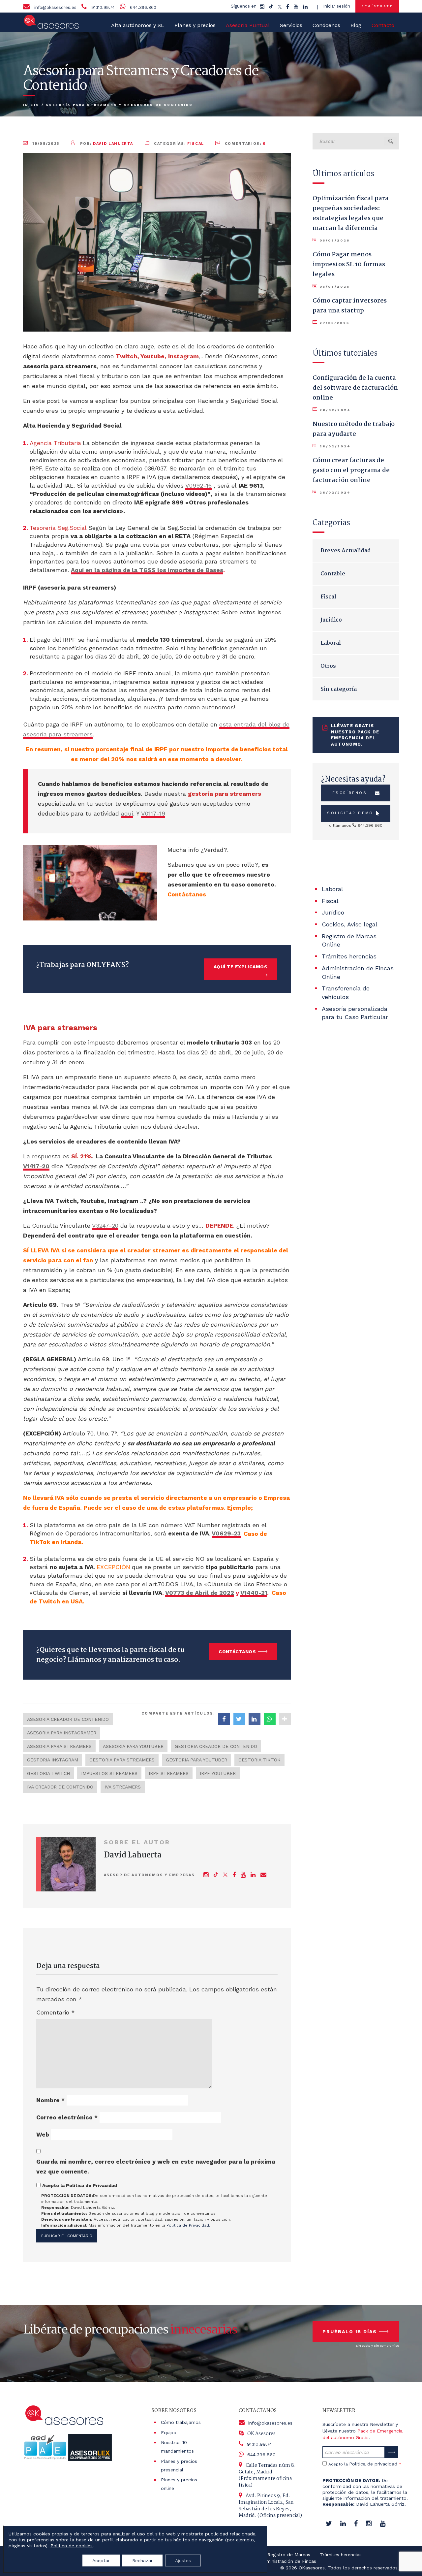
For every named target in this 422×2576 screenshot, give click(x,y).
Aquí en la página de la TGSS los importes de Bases (147, 570)
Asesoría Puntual (248, 25)
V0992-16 (198, 485)
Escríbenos (350, 793)
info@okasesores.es (55, 7)
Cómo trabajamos (181, 2422)
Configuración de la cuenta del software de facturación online (355, 388)
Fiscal (196, 144)
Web (43, 2134)
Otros (328, 666)
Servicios (291, 25)
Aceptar (101, 2560)
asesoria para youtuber (133, 1746)
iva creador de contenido (60, 1787)
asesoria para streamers (59, 1746)
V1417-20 (36, 1166)
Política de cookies (72, 2546)
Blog (356, 25)
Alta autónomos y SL (138, 25)
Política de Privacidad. (188, 2225)
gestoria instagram (53, 1760)
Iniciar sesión (337, 6)
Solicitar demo (350, 813)
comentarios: (245, 144)
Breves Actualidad (346, 551)
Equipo (169, 2432)
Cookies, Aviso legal (350, 924)
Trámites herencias (349, 956)
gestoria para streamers (122, 1760)
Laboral (331, 643)
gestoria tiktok (259, 1760)
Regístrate (377, 6)
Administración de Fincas (288, 2561)
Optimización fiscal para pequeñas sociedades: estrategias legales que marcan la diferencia (351, 213)
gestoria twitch (48, 1773)
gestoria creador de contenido (216, 1746)
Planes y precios (195, 25)
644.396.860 (143, 7)
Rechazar (142, 2560)
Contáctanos (237, 1652)
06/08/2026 (334, 240)
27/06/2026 (334, 323)
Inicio (31, 105)
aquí (127, 813)
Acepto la (365, 2464)
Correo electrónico (67, 2117)
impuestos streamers (109, 1773)
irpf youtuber (218, 1773)
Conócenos (326, 25)
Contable (333, 574)
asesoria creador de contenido (68, 1719)
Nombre (50, 2100)
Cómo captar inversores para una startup (350, 306)
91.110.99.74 (103, 7)
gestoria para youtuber (196, 1760)
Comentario (56, 2012)
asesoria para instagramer (62, 1733)
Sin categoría (339, 689)
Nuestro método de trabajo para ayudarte (354, 429)
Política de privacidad (373, 2464)
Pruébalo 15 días (350, 2332)
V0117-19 (153, 813)
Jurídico (331, 620)
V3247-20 (105, 1225)
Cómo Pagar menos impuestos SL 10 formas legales (349, 265)
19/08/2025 (46, 144)
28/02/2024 (335, 410)
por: (106, 144)
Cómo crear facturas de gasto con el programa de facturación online (351, 470)
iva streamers (123, 1787)
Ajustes (183, 2560)
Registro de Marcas (289, 2555)
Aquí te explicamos (241, 967)
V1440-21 (254, 1593)
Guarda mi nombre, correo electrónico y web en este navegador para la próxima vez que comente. (156, 2166)
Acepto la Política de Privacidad (80, 2185)
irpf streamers (169, 1773)
